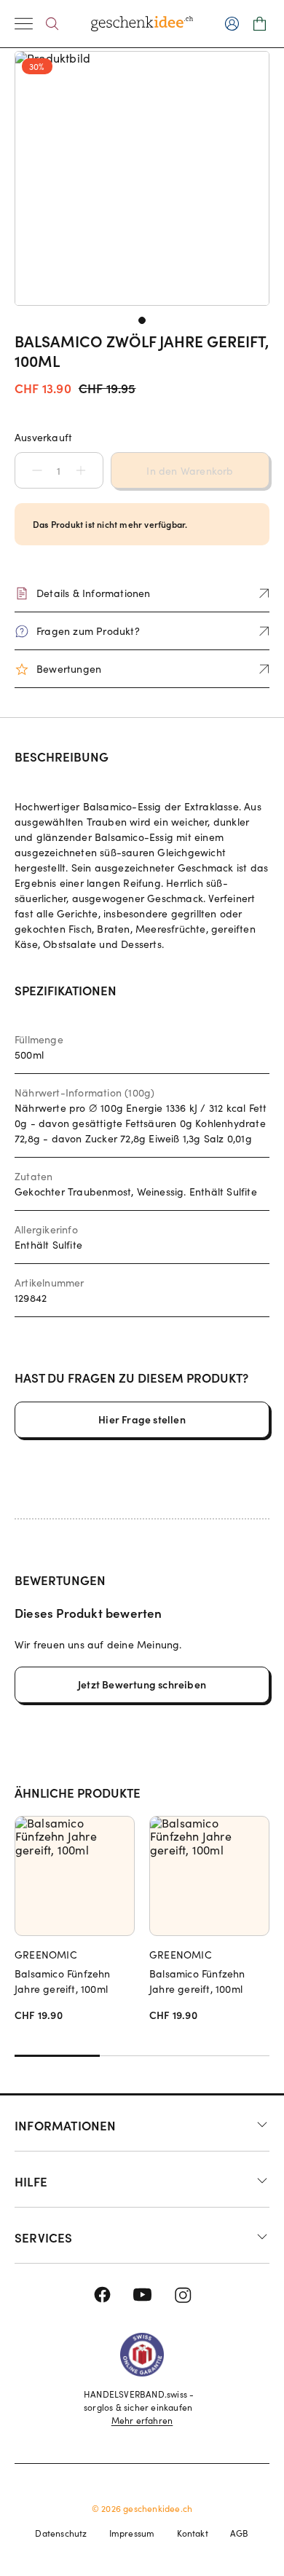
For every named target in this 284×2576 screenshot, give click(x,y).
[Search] (52, 24)
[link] (142, 178)
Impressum (132, 2533)
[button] (30, 470)
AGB (240, 2533)
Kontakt (193, 2533)
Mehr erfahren (142, 2420)
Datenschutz (61, 2533)
